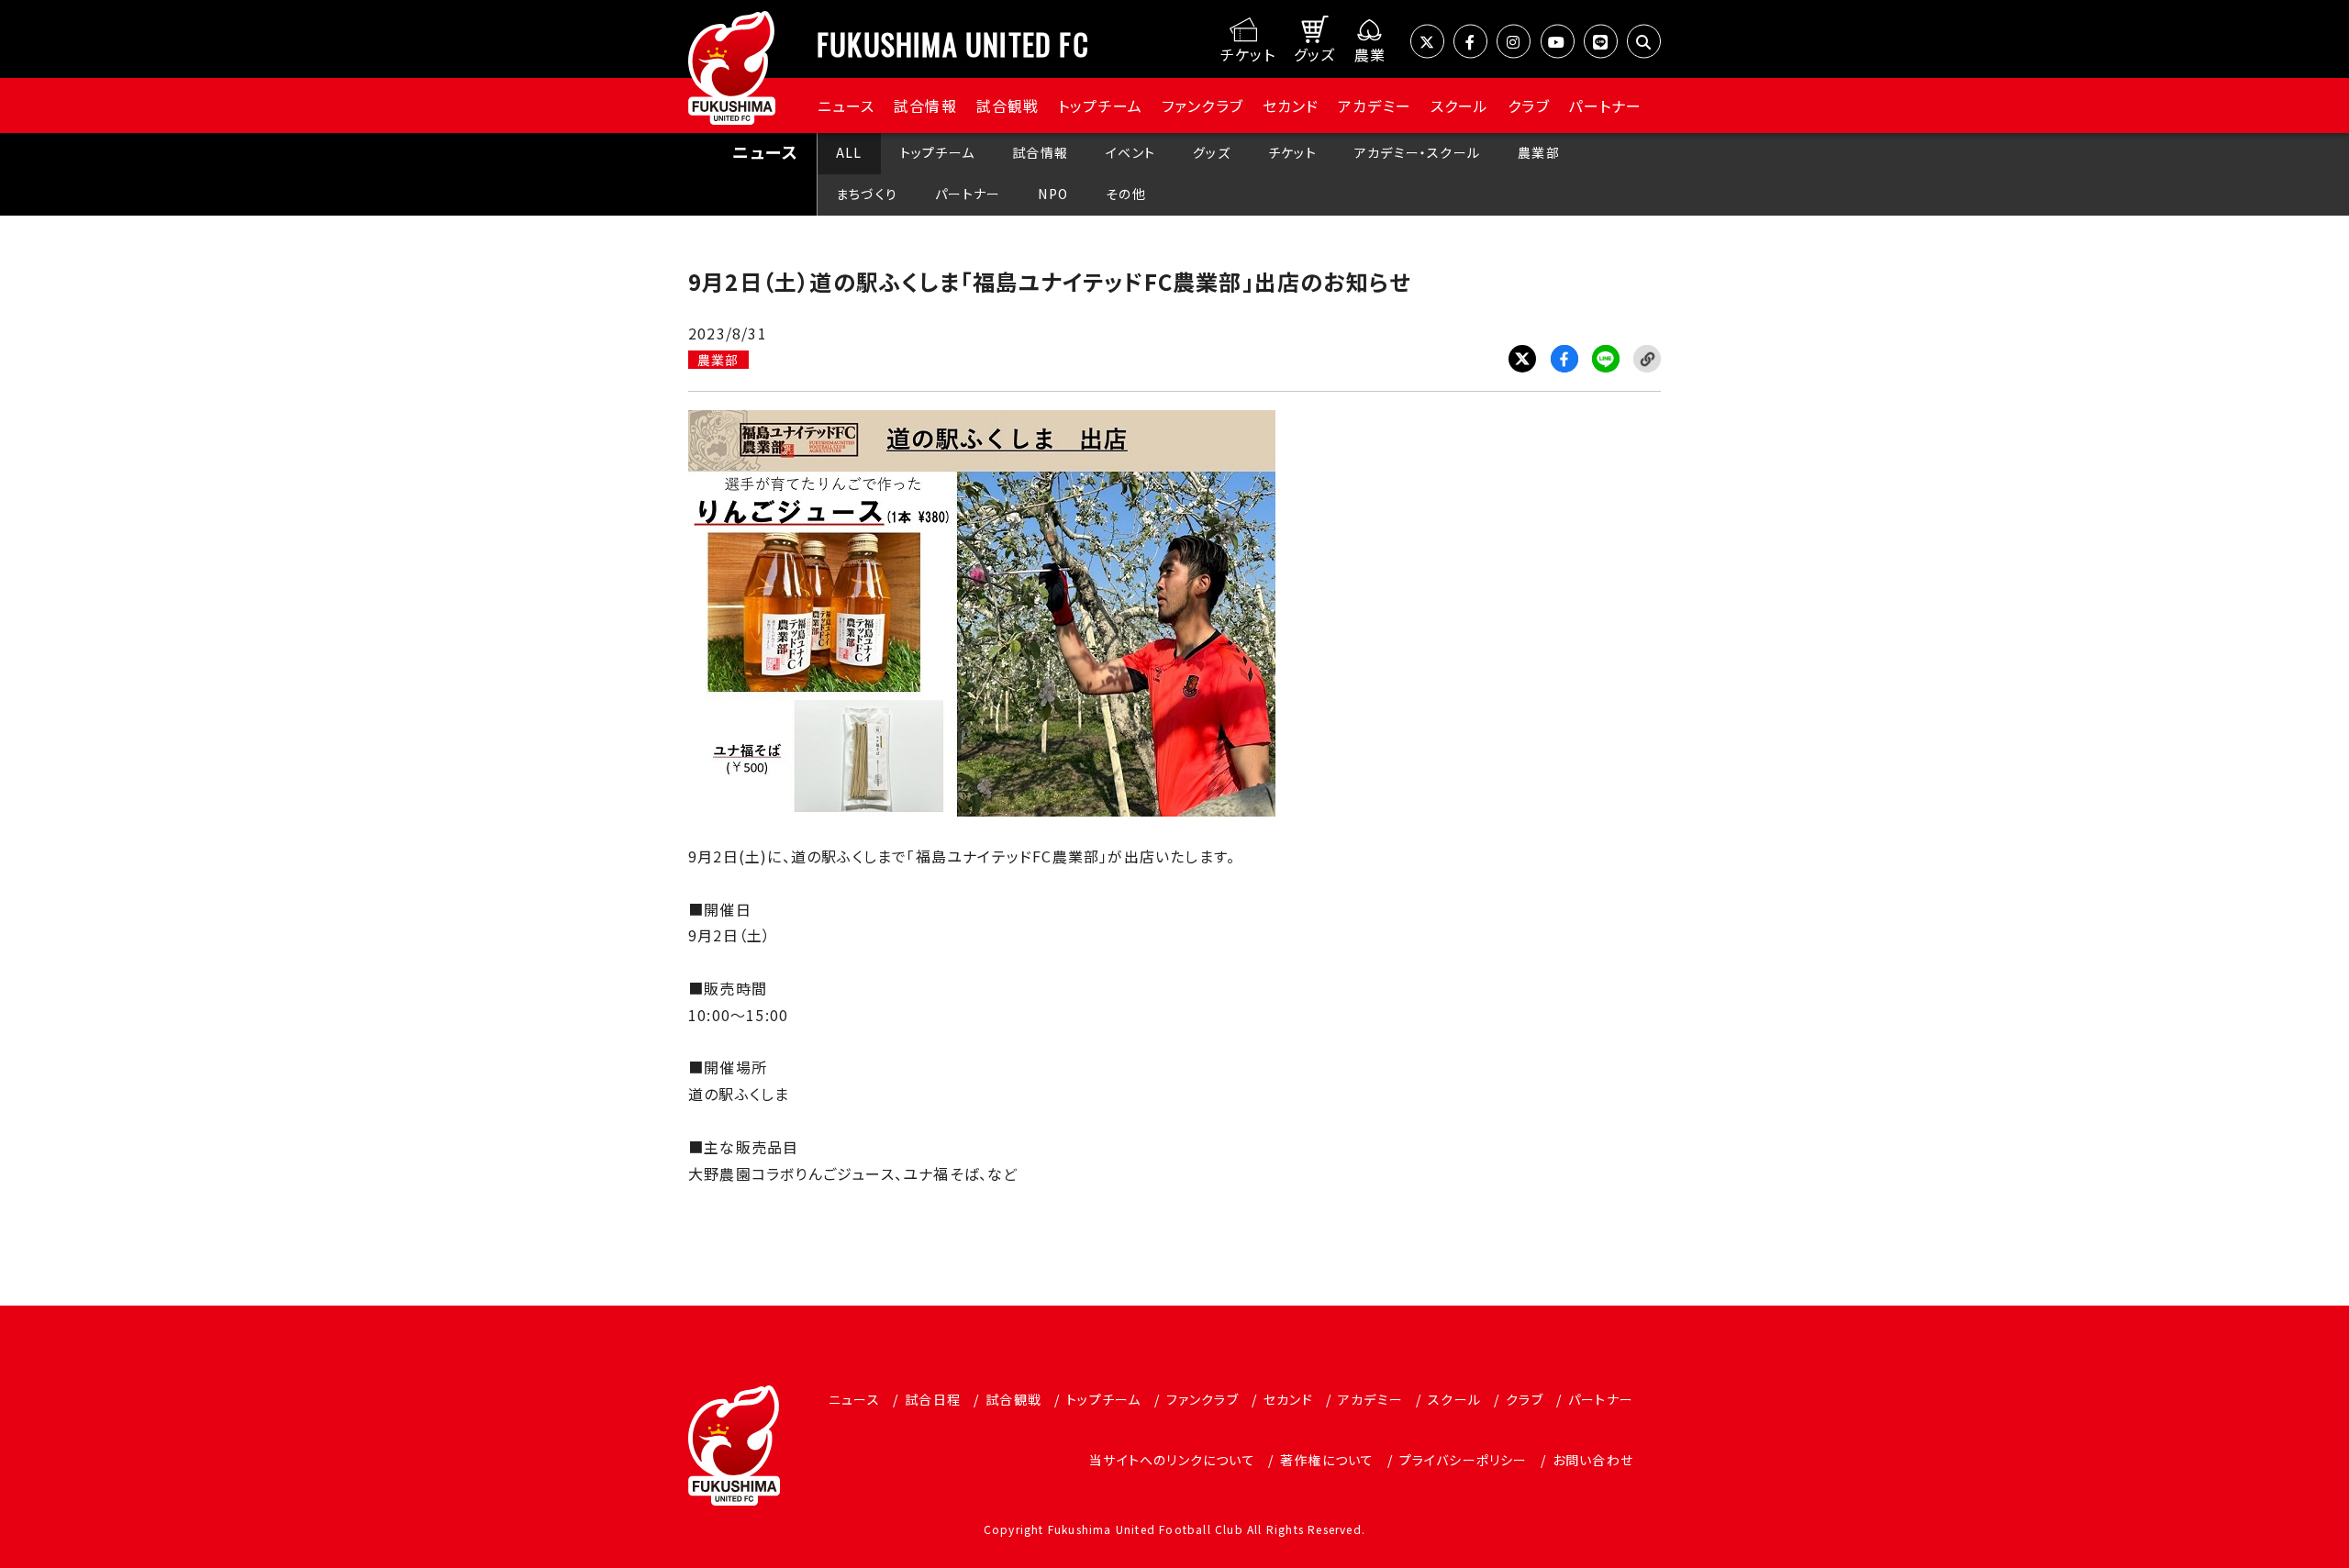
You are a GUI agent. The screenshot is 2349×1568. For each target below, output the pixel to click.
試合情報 (925, 106)
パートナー (1605, 106)
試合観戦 (1008, 106)
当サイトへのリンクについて (1172, 1460)
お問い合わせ (1593, 1460)
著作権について (1327, 1460)
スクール (1460, 106)
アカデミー (1375, 106)
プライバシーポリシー (1464, 1460)
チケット (1292, 152)
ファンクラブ (1202, 106)
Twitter (1522, 359)
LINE (1606, 359)
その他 (1126, 194)
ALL (849, 152)
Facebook (1564, 359)
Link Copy (1647, 359)
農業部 (1539, 152)
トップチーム (1100, 106)
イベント (1130, 152)
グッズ (1212, 152)
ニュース (846, 106)
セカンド (1291, 106)
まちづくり (867, 194)
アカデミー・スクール (1417, 152)
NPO (1053, 194)
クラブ (1529, 106)
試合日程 (933, 1399)
